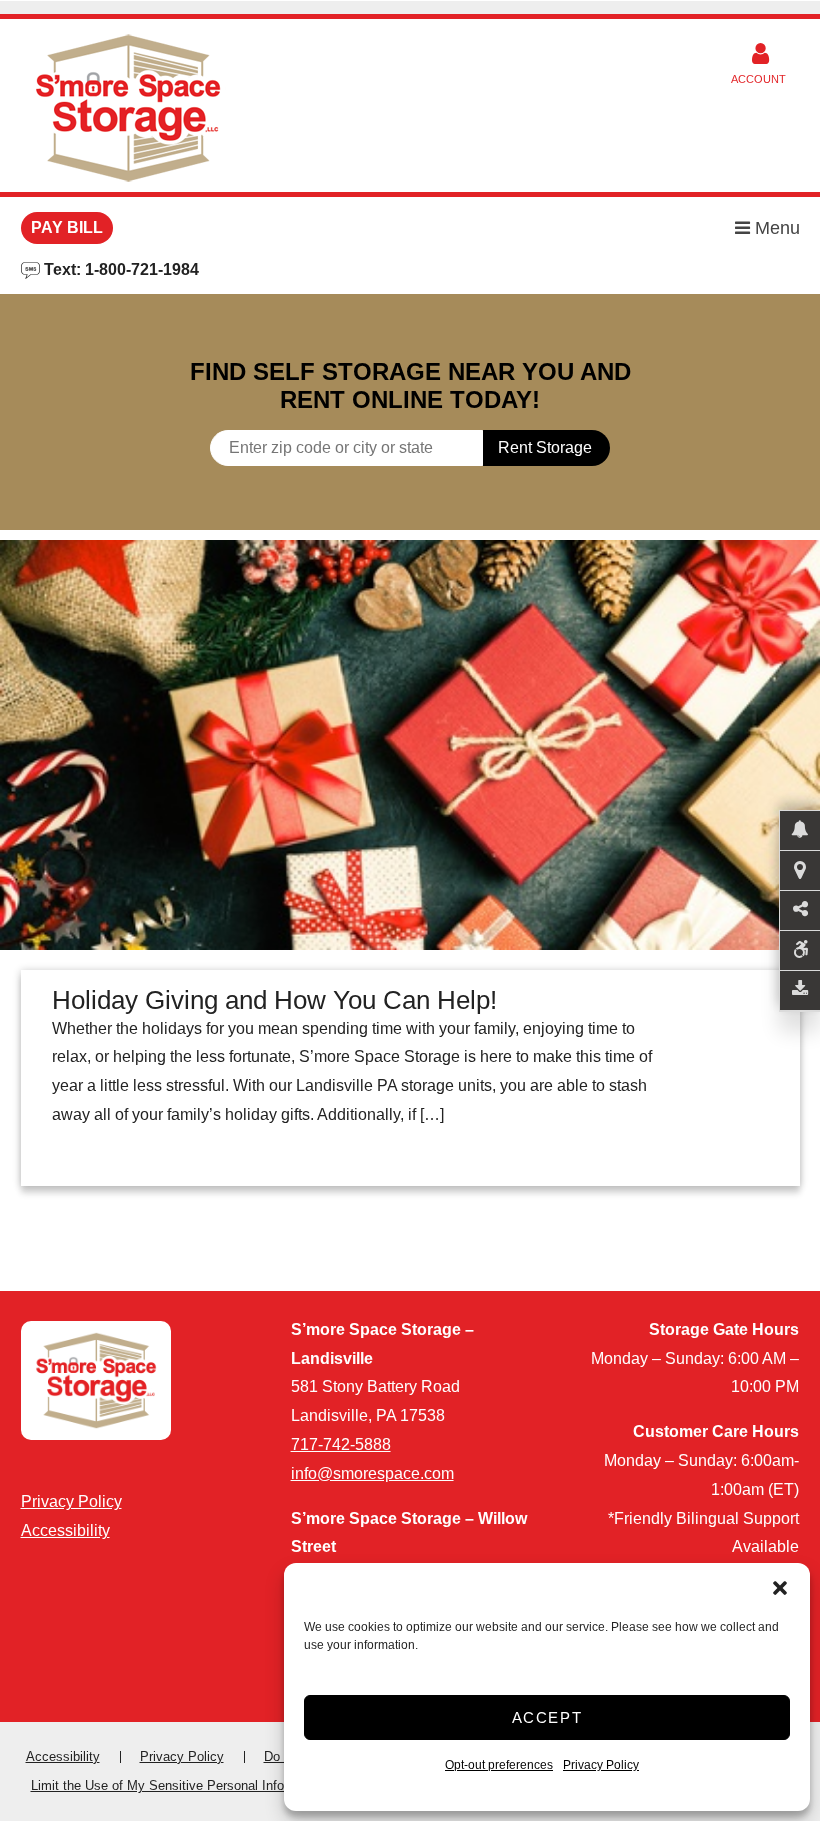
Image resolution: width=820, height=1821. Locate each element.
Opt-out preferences (499, 1765)
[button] (780, 1588)
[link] (410, 745)
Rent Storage (545, 447)
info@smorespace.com (372, 1473)
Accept (547, 1717)
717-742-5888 (341, 1444)
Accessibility (65, 1530)
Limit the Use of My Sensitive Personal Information (179, 1785)
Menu (775, 228)
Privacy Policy (601, 1765)
